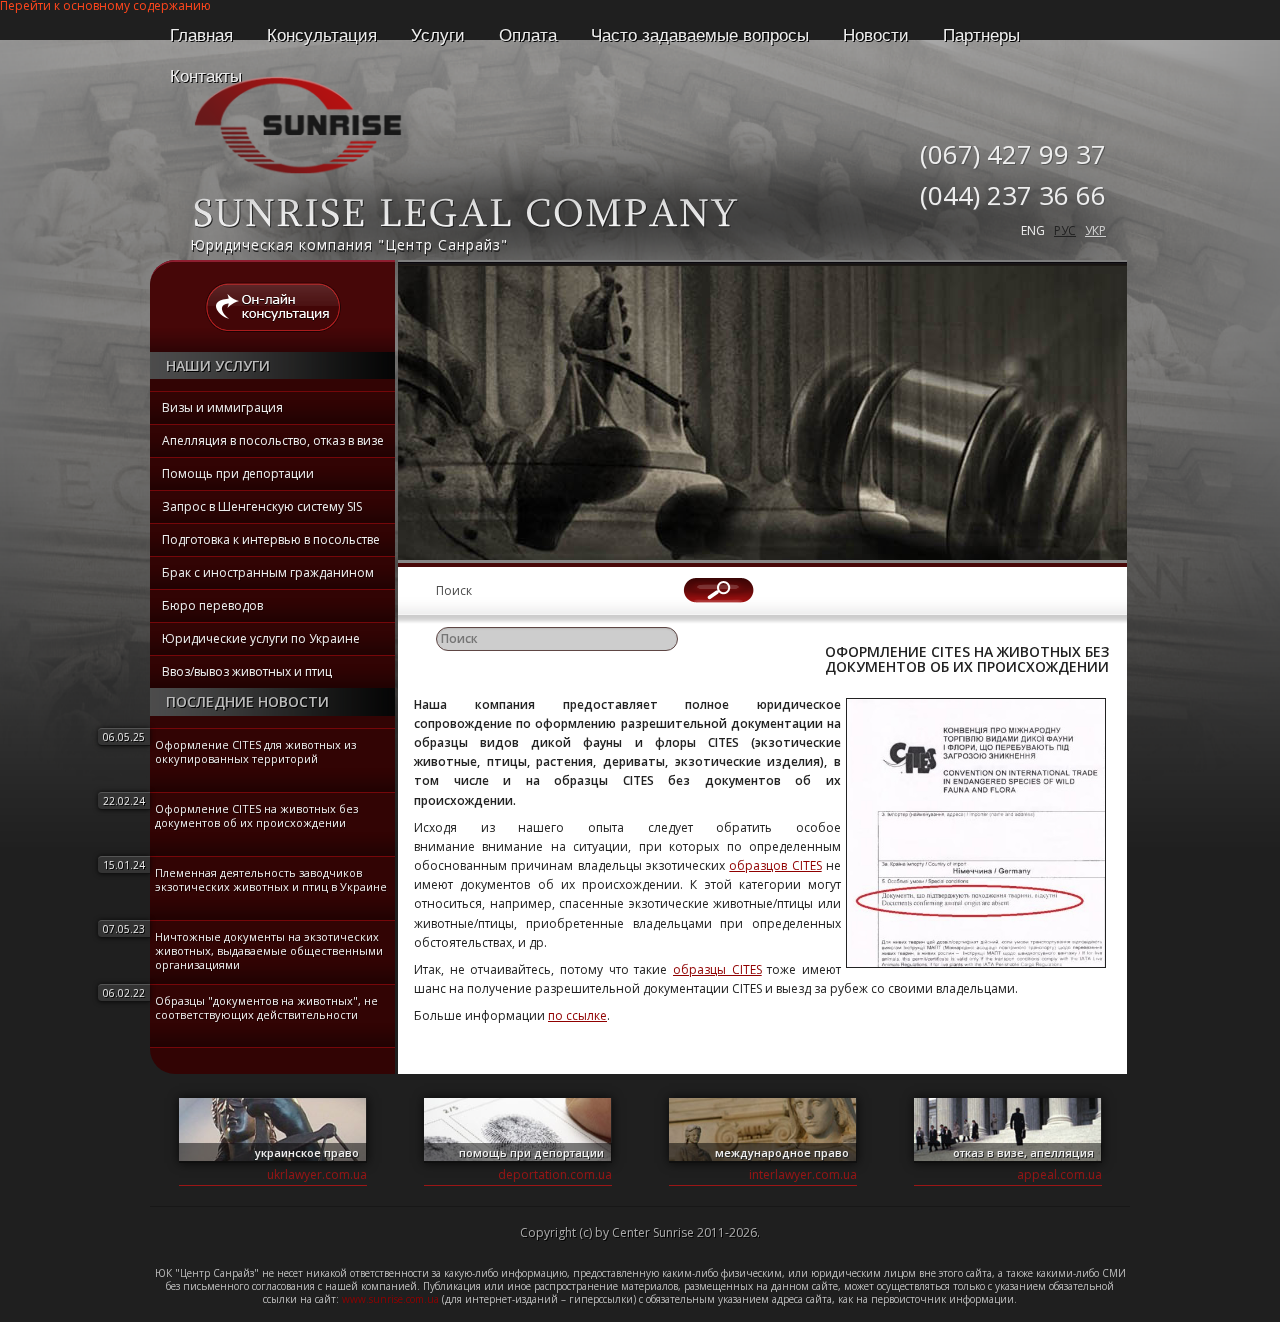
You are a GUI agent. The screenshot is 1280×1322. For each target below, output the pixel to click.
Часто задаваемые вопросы (700, 35)
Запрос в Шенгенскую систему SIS (262, 506)
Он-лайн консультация (273, 307)
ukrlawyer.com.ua (317, 1174)
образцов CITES (775, 865)
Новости (876, 35)
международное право (782, 1152)
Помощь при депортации (238, 473)
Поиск (454, 590)
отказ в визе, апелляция (1023, 1152)
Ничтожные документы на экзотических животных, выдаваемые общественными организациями (269, 950)
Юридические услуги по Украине (261, 638)
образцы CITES (717, 969)
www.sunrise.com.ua (392, 1299)
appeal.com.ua (1059, 1174)
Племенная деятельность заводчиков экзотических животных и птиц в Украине (271, 879)
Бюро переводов (212, 605)
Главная (201, 35)
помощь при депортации (531, 1152)
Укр (1095, 230)
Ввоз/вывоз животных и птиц (247, 671)
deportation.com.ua (555, 1174)
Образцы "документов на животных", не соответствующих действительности (266, 1007)
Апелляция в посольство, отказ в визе (273, 440)
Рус (1065, 230)
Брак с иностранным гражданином (268, 572)
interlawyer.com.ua (803, 1174)
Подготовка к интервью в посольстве (271, 539)
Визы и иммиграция (222, 407)
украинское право (307, 1152)
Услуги (438, 35)
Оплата (528, 35)
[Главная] (298, 173)
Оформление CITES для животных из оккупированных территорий (255, 751)
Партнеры (981, 35)
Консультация (322, 35)
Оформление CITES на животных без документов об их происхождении (256, 815)
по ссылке (577, 1015)
